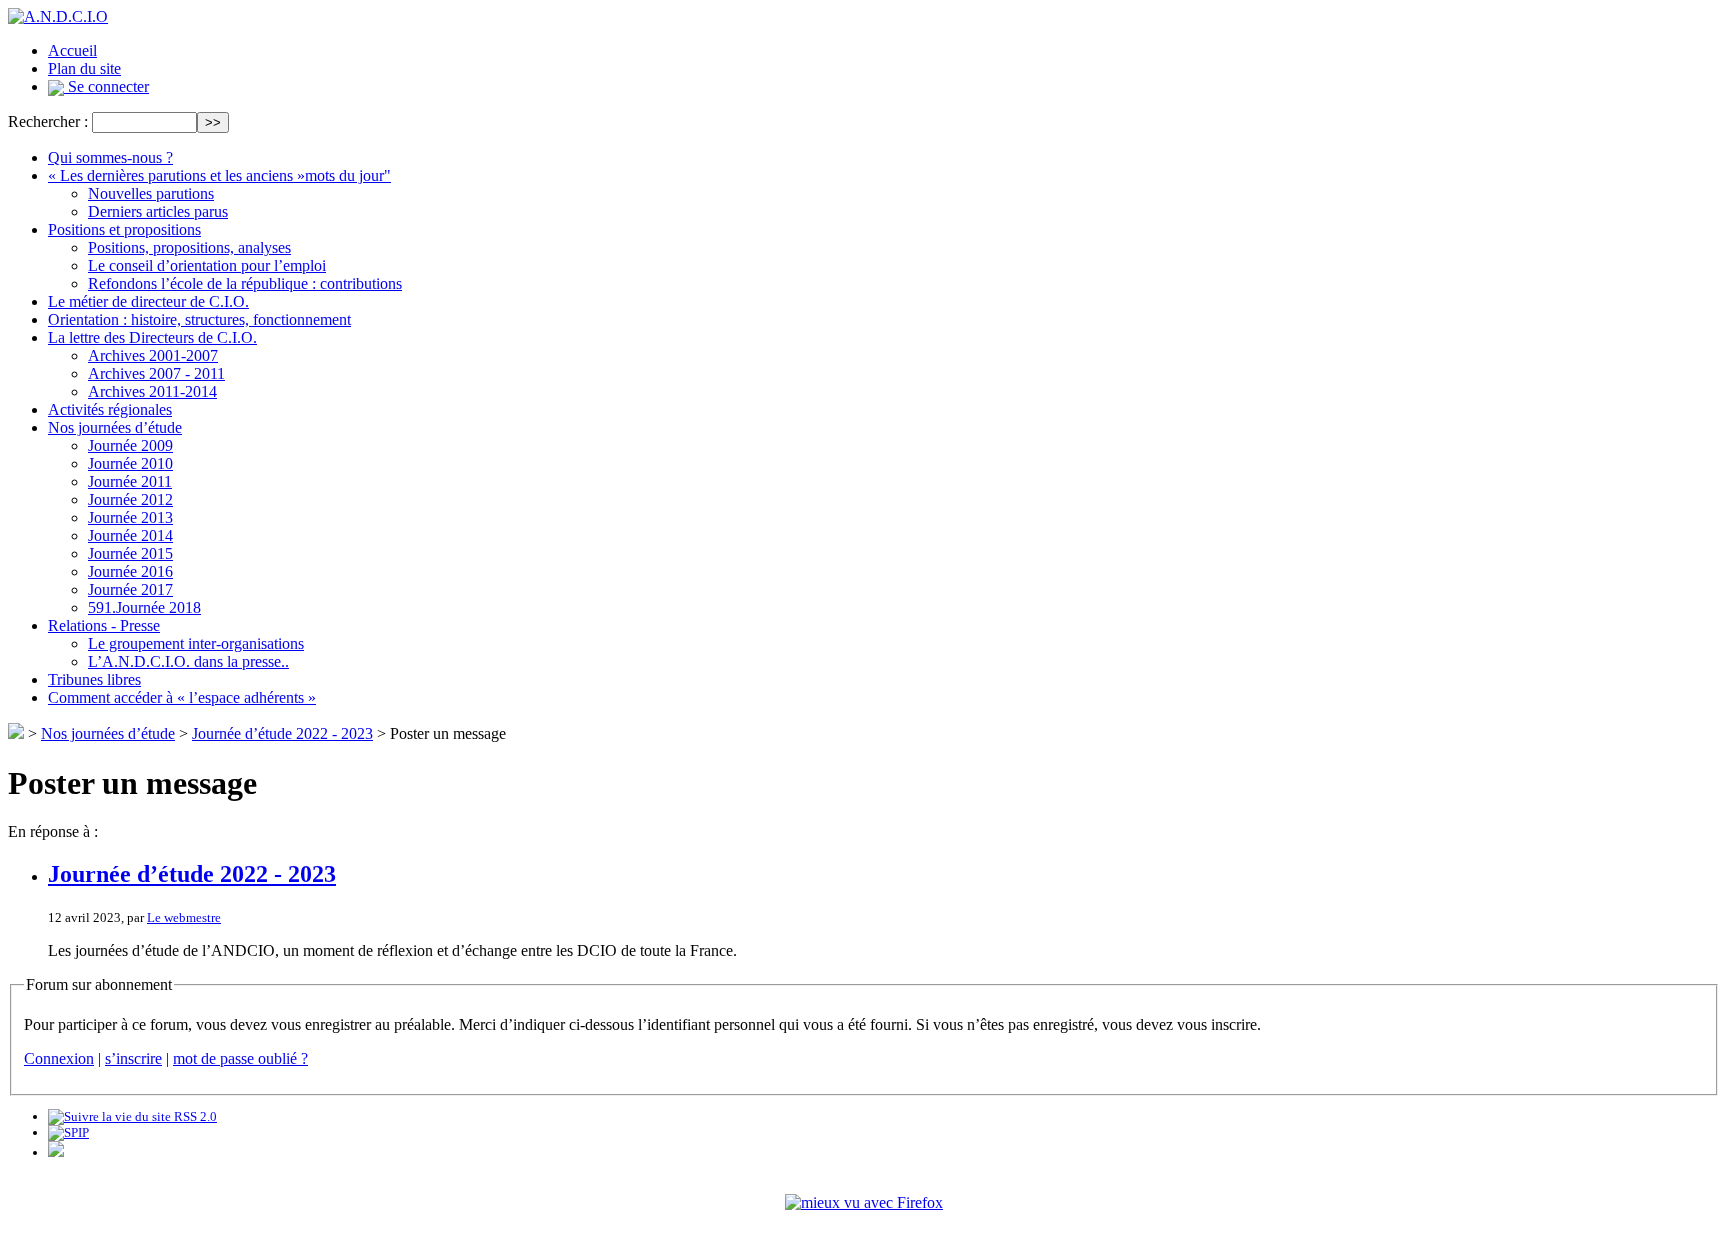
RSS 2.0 (194, 1116)
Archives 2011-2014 (152, 391)
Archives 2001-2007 (153, 355)
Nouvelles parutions (151, 193)
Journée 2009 (130, 445)
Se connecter (106, 86)
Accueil (72, 50)
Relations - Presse (104, 625)
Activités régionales (110, 409)
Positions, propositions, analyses (189, 247)
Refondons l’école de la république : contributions (245, 283)
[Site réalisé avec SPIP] (68, 1132)
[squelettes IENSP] (56, 1152)
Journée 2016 (130, 571)
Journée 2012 (130, 499)
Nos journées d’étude (115, 427)
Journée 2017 (130, 589)
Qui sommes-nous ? (110, 157)
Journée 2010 (130, 463)
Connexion (59, 1058)
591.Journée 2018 (144, 607)
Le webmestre (184, 917)
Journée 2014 (130, 535)
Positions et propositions (124, 229)
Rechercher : (48, 121)
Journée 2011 (130, 481)
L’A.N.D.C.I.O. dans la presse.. (188, 661)
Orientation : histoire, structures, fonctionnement (199, 319)
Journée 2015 (130, 553)
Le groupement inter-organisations (196, 643)
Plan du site (84, 68)
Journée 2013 (130, 517)
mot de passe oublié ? (240, 1058)
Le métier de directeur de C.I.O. (148, 301)
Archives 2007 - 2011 (156, 373)
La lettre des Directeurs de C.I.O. (152, 337)
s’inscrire (133, 1058)
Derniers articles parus (158, 211)
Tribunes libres (94, 679)
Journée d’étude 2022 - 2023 (282, 733)
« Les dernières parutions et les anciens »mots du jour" (219, 175)
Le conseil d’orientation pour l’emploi (207, 265)
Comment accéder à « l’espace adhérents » (182, 697)
